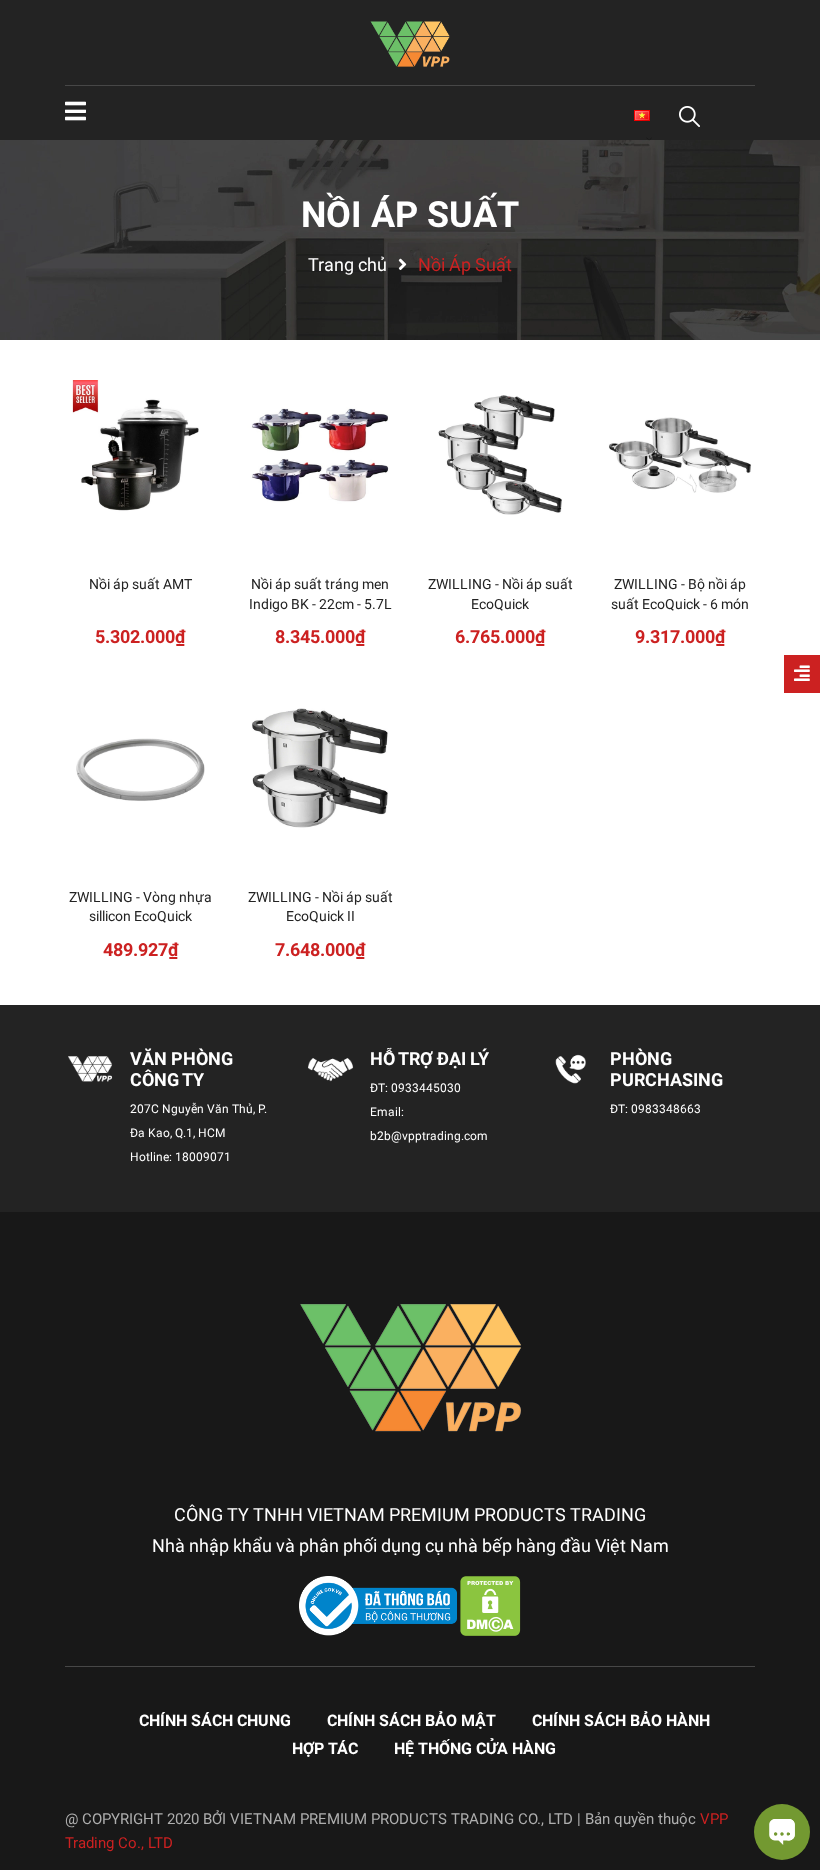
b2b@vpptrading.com (429, 1136)
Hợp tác (325, 1748)
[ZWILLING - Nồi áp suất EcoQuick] (500, 455)
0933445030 (426, 1088)
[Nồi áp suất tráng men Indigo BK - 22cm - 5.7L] (320, 455)
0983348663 (666, 1109)
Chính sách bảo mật (411, 1720)
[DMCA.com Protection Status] (490, 1605)
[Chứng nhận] (380, 1605)
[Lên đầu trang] (35, 1775)
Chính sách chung (215, 1720)
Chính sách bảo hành (621, 1720)
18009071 (203, 1157)
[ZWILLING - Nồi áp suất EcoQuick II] (320, 768)
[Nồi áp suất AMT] (140, 455)
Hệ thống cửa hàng (475, 1748)
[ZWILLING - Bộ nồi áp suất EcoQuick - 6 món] (680, 455)
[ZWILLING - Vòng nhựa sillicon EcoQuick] (140, 768)
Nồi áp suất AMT (140, 584)
